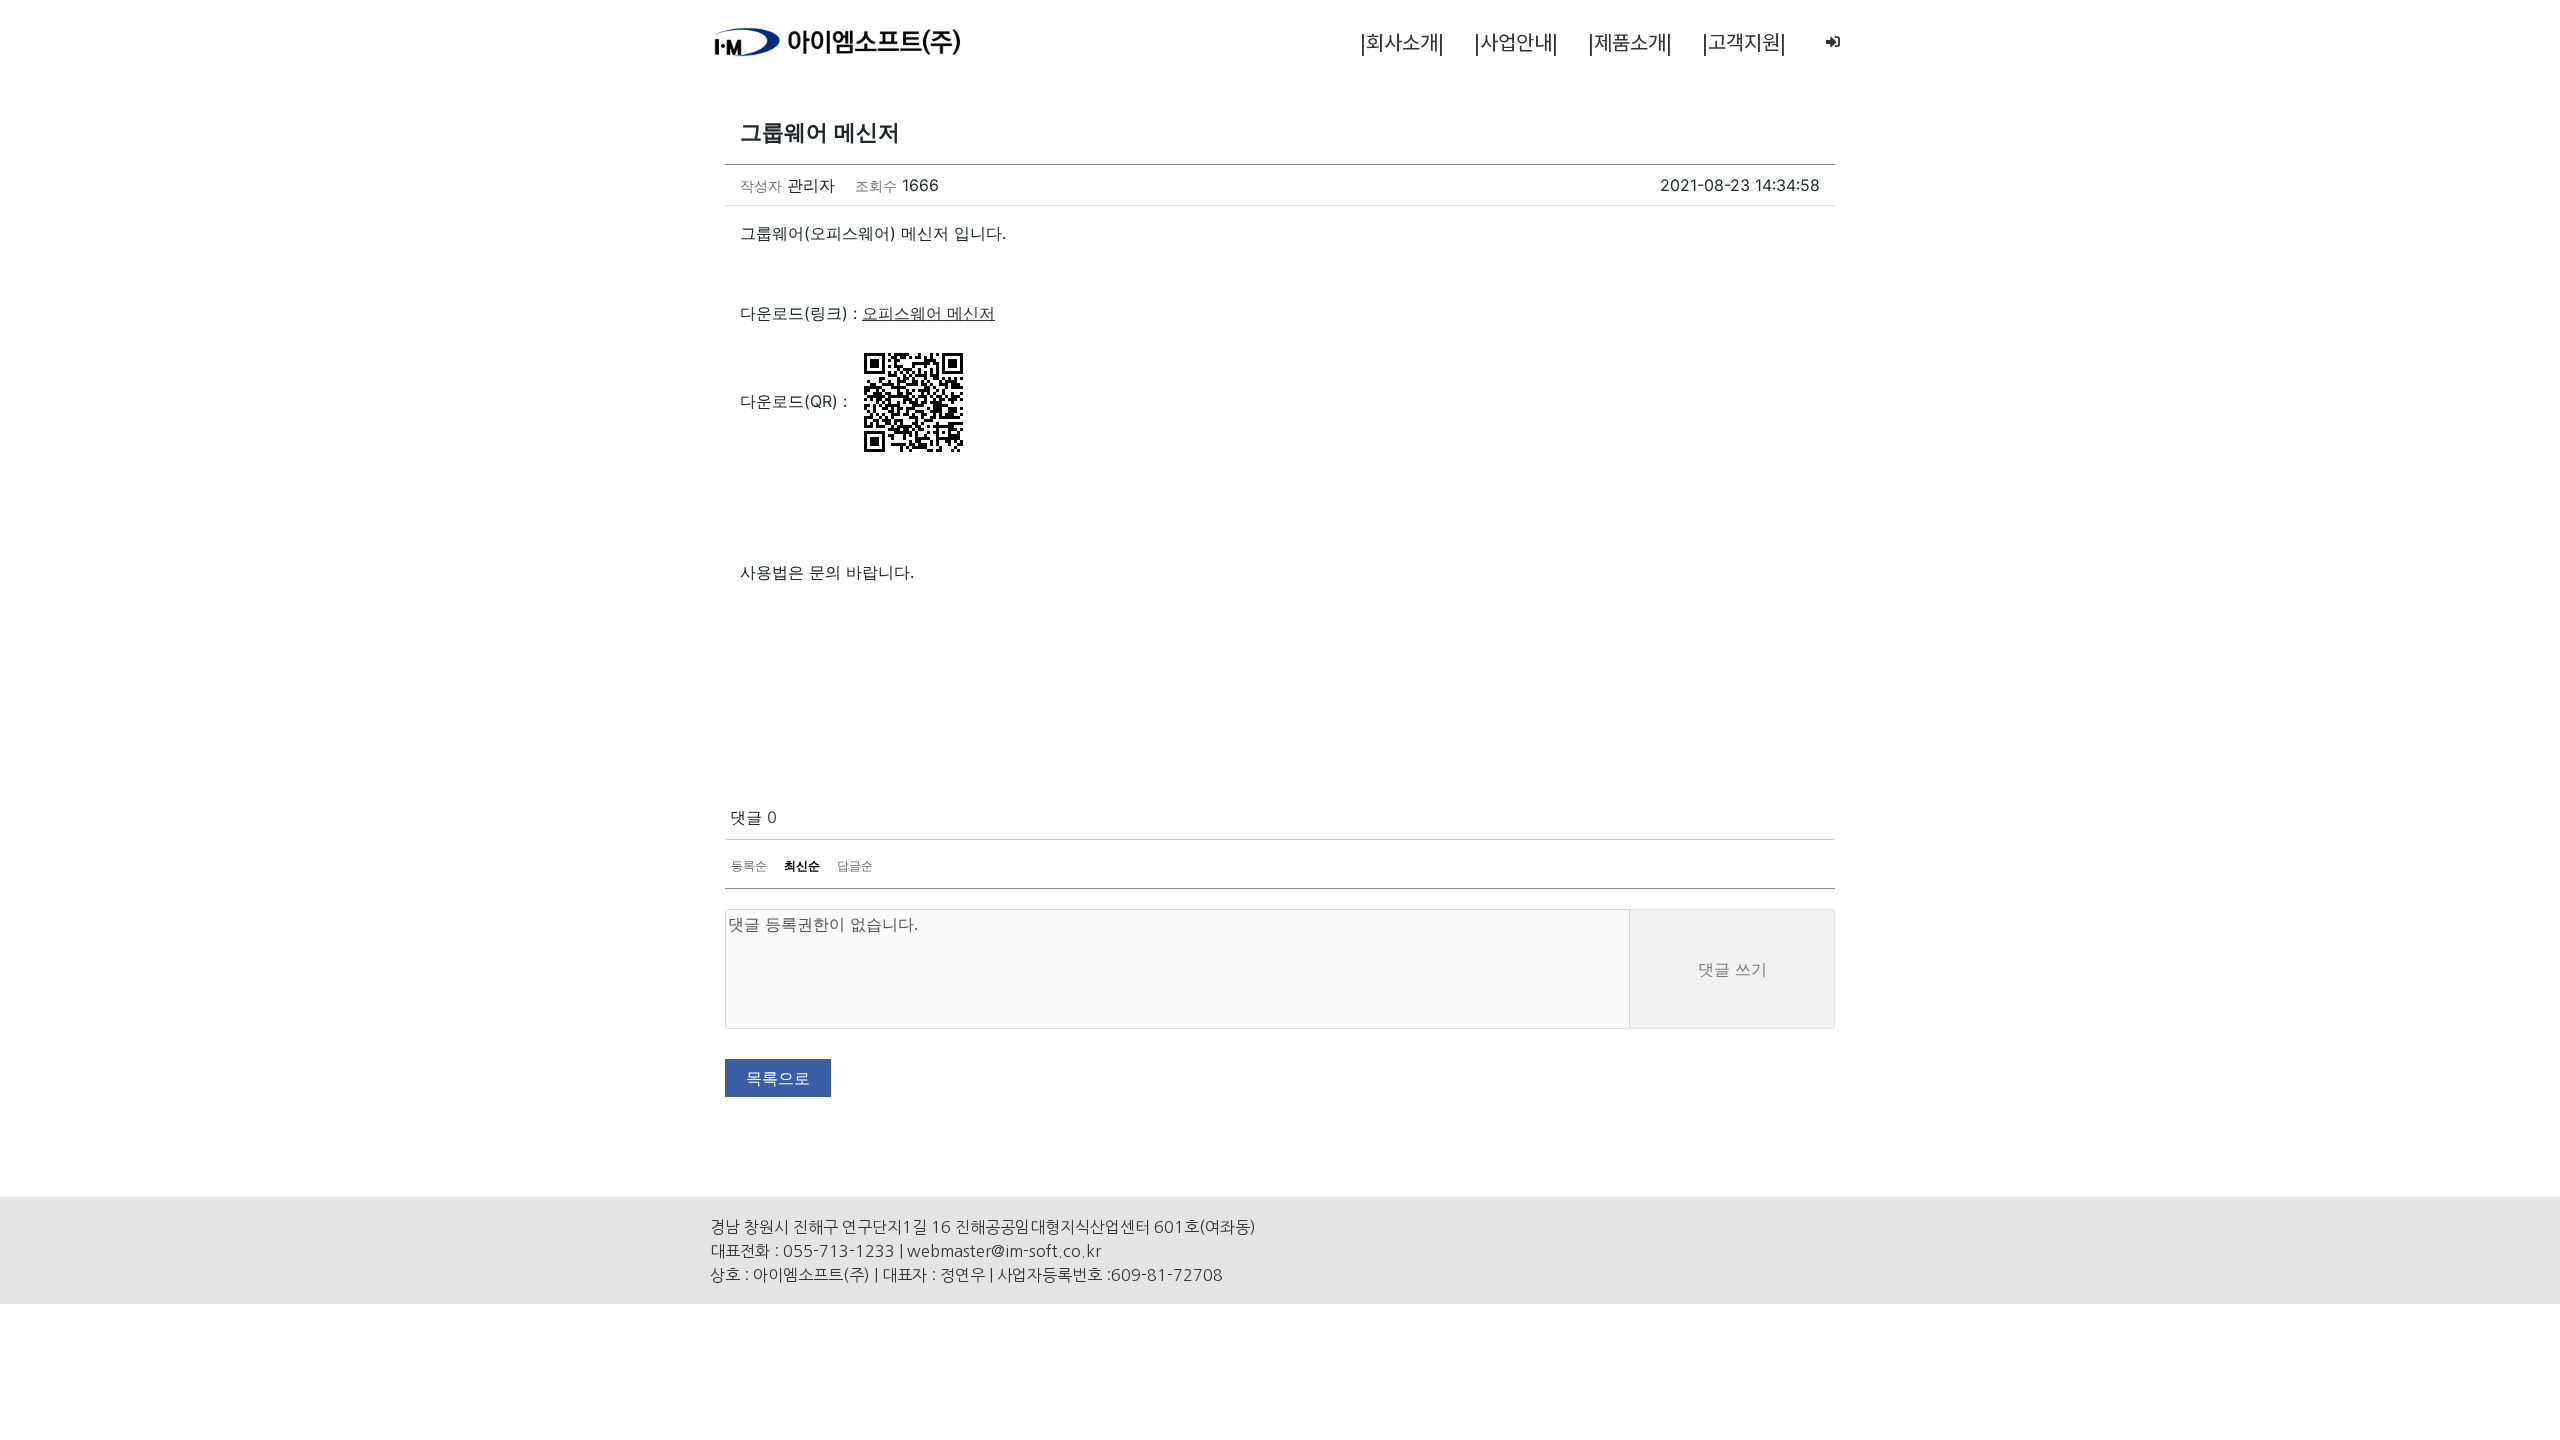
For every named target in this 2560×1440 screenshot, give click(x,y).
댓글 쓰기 (1732, 969)
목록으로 (778, 1078)
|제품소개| (1630, 41)
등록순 (749, 865)
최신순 (802, 865)
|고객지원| (1744, 41)
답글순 (855, 865)
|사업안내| (1516, 41)
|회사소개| (1402, 41)
